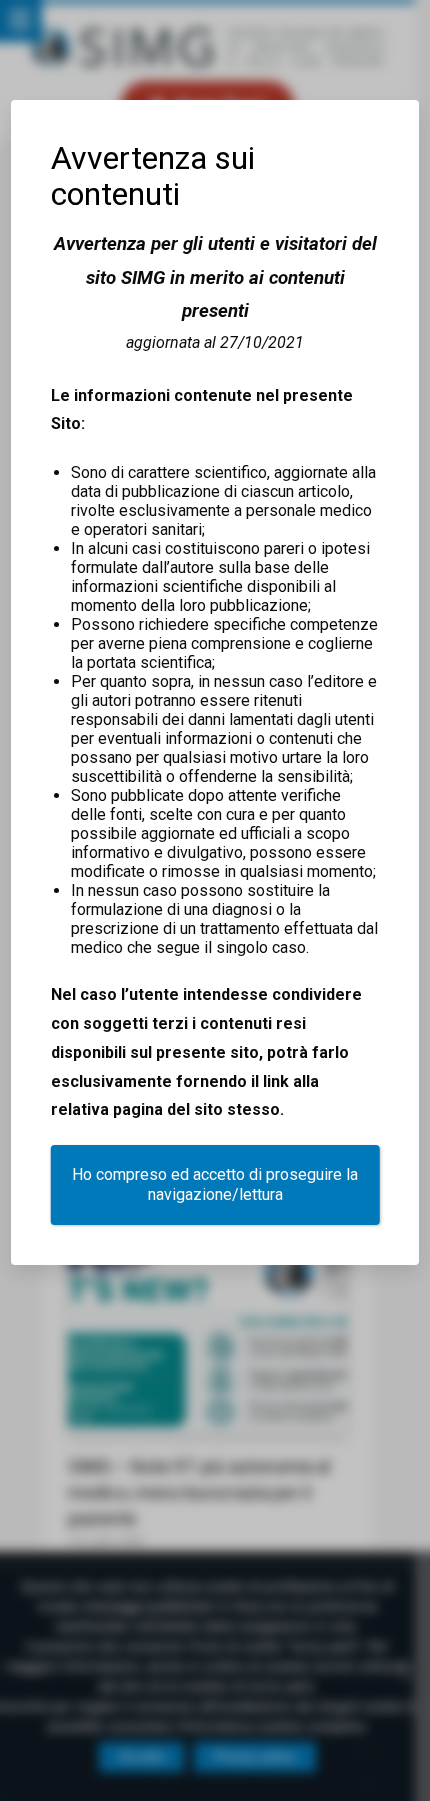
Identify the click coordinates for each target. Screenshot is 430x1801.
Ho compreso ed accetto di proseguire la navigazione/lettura (215, 1184)
